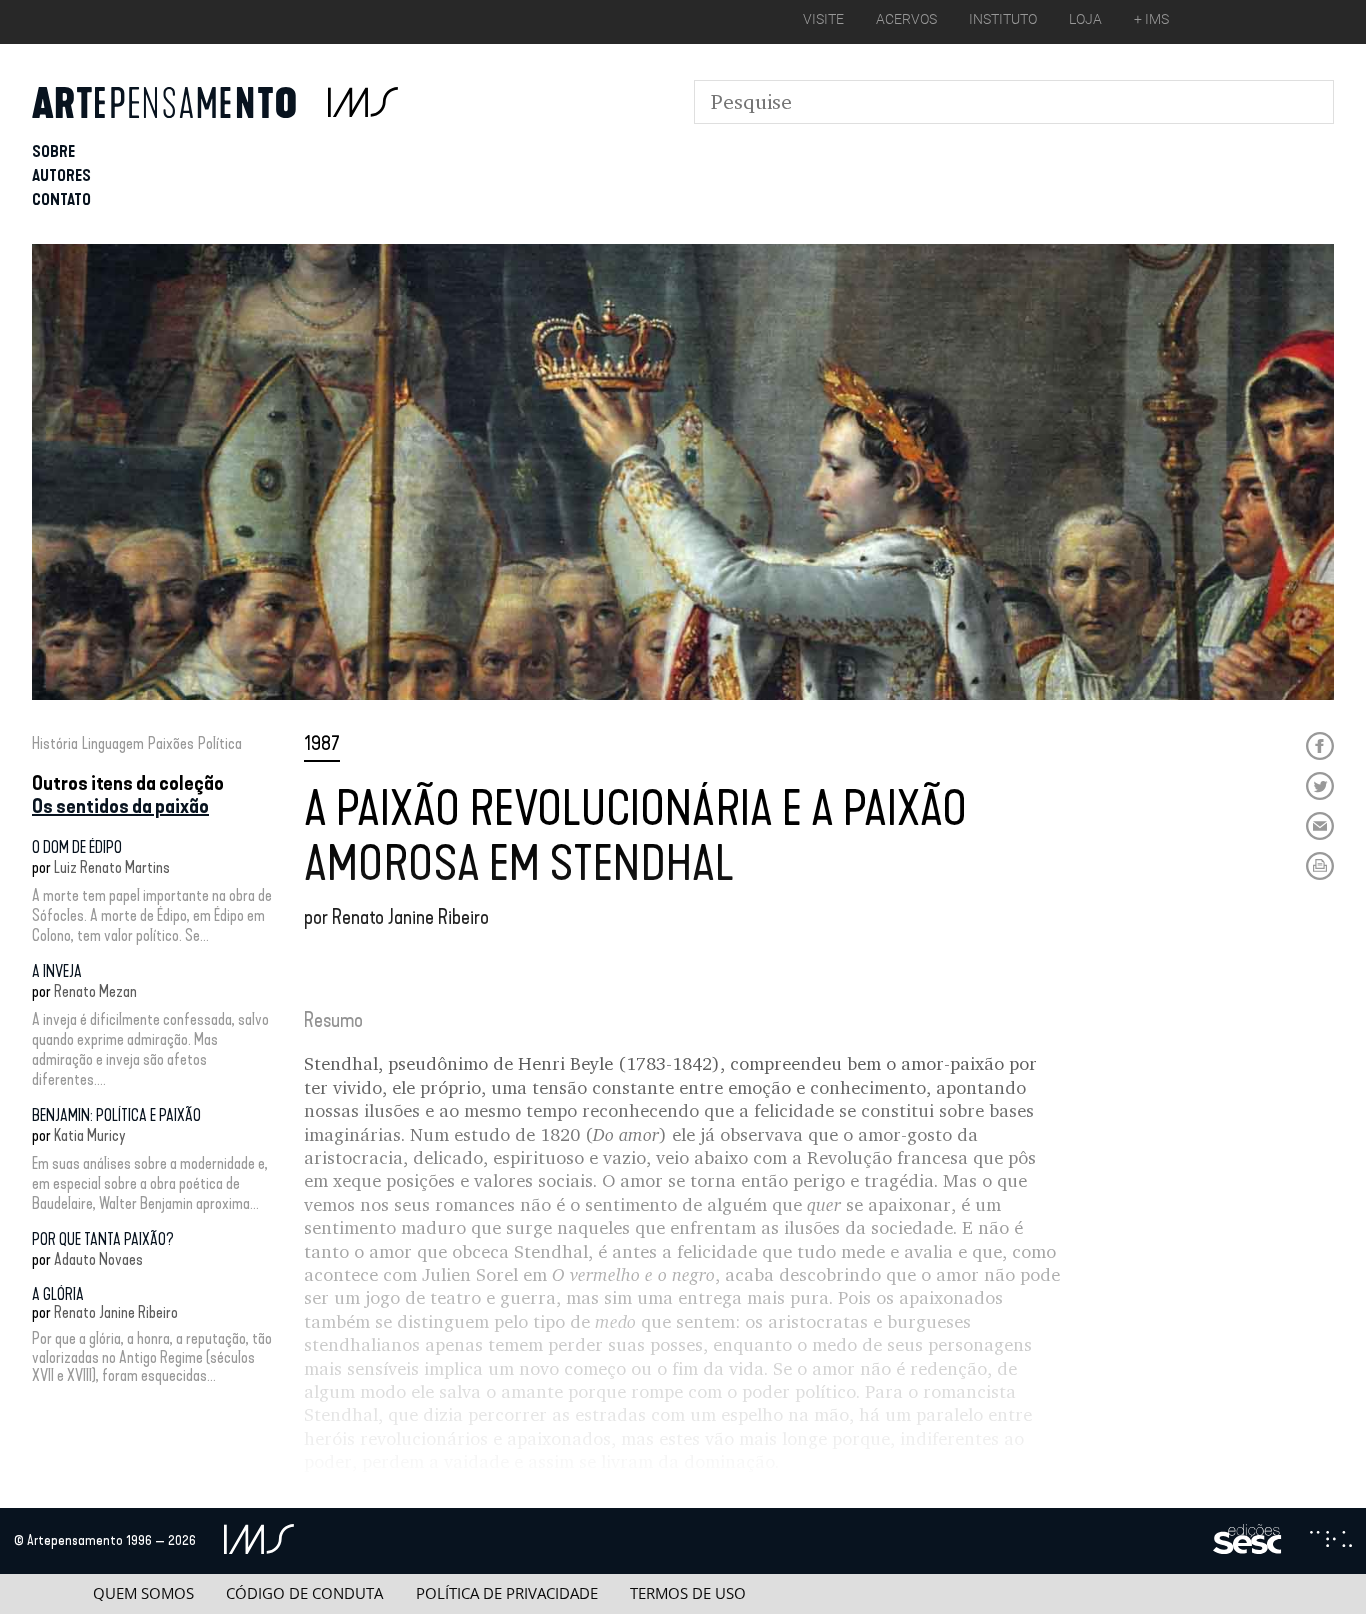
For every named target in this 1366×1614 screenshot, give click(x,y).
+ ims (1151, 19)
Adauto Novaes (98, 1259)
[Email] (1320, 826)
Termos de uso (688, 1593)
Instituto (1003, 19)
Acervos (906, 19)
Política (220, 743)
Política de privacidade (507, 1593)
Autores (61, 175)
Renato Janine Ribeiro (116, 1312)
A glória (58, 1294)
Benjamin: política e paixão (116, 1115)
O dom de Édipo (77, 847)
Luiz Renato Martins (112, 867)
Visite (823, 19)
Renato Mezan (95, 991)
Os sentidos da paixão (120, 806)
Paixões (171, 743)
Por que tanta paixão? (103, 1239)
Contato (61, 199)
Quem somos (143, 1593)
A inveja (57, 971)
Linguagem (113, 743)
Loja (1085, 19)
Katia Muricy (90, 1135)
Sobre (53, 151)
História (55, 743)
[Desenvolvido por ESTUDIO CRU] (1331, 1541)
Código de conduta (304, 1593)
